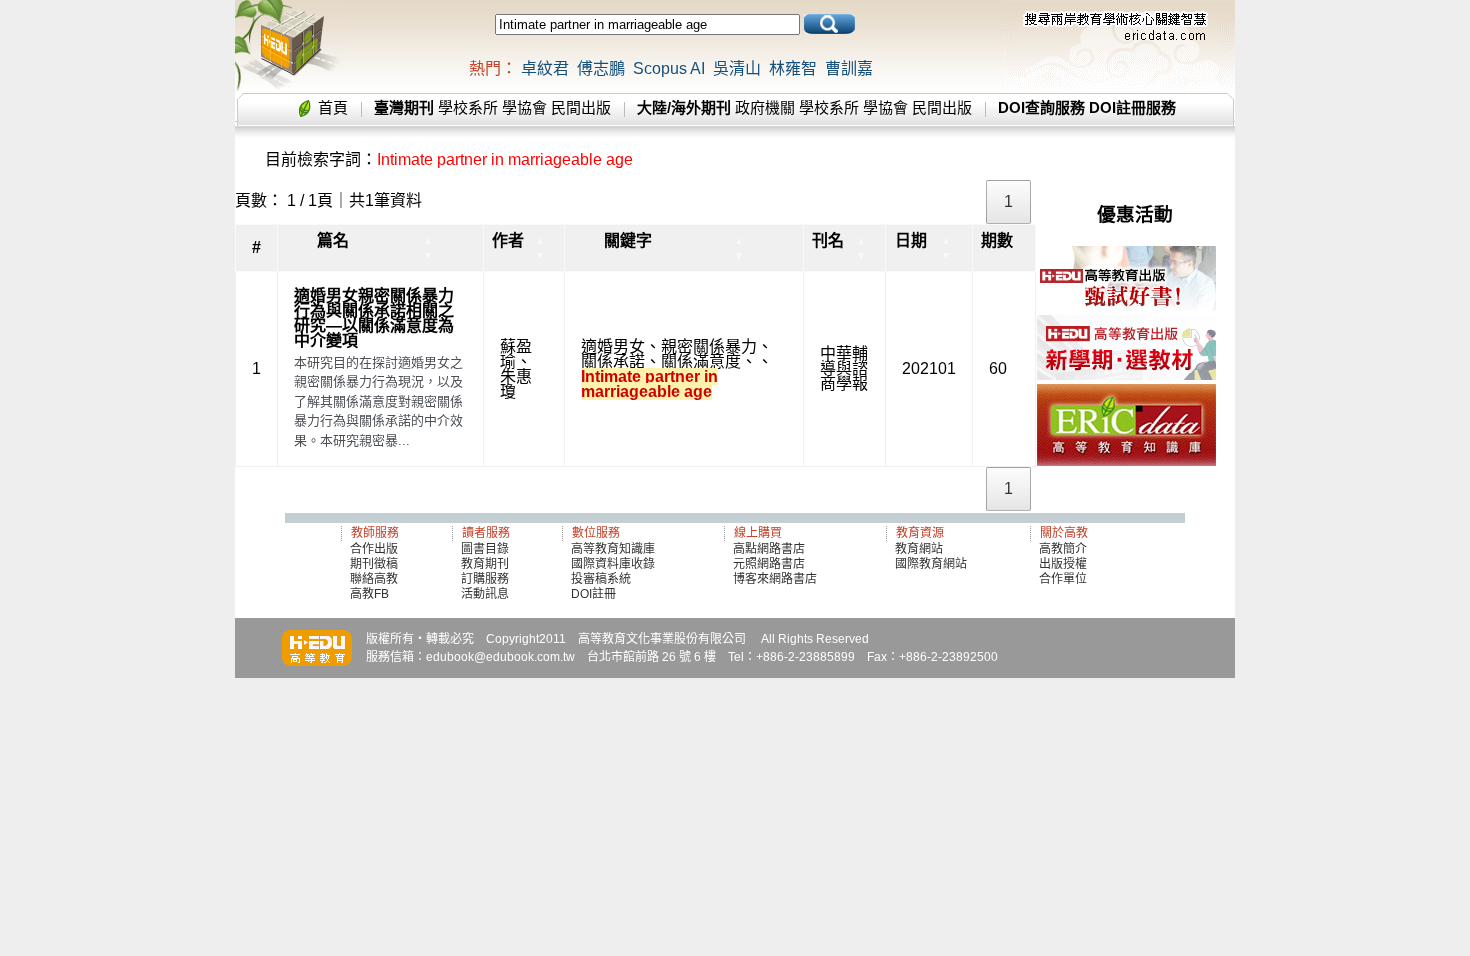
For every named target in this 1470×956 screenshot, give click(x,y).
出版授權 (1063, 564)
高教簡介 (1063, 549)
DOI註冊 (593, 594)
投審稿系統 (601, 579)
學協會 (524, 107)
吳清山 (737, 68)
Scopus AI (669, 68)
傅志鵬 (601, 68)
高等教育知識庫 (613, 549)
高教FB (369, 594)
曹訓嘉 (849, 68)
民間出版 (581, 107)
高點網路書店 (770, 549)
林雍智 (793, 68)
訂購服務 (485, 579)
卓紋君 (545, 68)
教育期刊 (485, 564)
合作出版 (374, 549)
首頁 (333, 107)
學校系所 (468, 107)
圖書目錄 (485, 549)
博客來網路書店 (775, 579)
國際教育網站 (931, 564)
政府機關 (765, 107)
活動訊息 (485, 594)
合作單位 (1063, 579)
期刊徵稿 (374, 564)
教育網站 (919, 549)
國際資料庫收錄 (613, 564)
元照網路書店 (769, 564)
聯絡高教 (374, 579)
